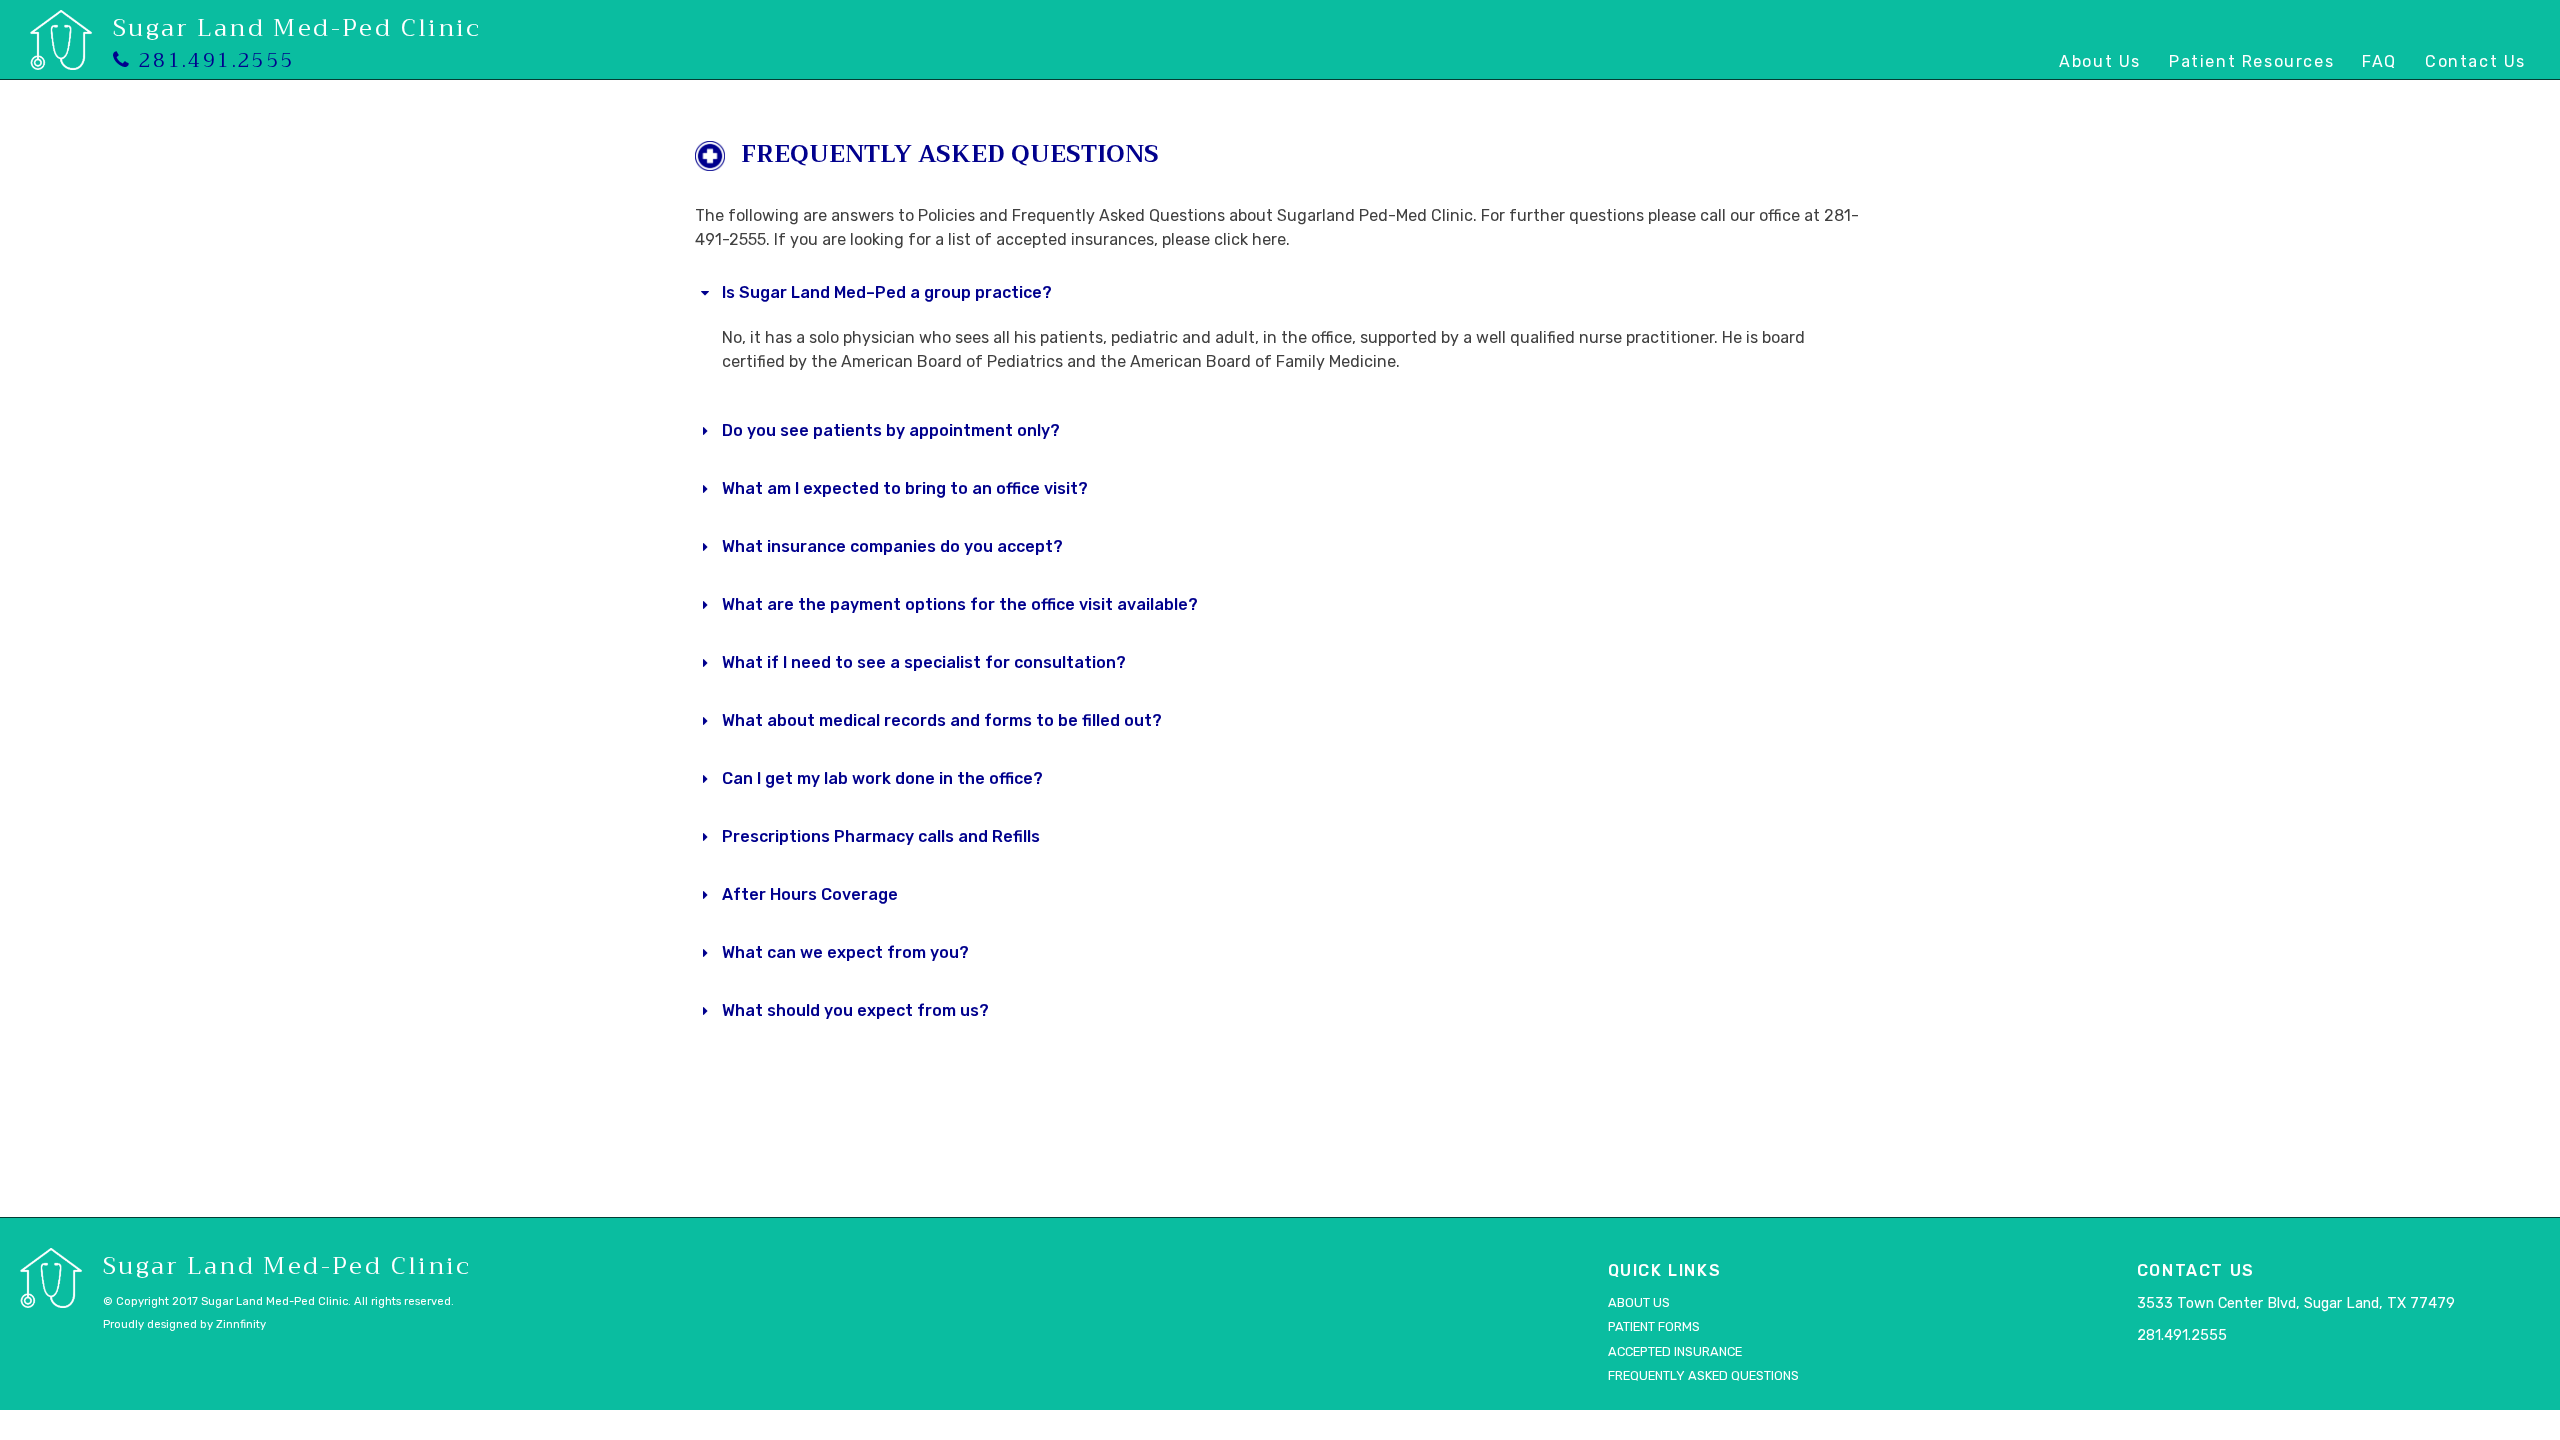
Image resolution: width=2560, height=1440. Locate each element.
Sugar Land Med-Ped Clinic (297, 28)
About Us (2100, 61)
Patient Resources (2251, 61)
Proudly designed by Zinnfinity (184, 1324)
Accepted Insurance (1675, 1351)
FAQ (2379, 61)
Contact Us (2475, 61)
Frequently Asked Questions (1703, 1375)
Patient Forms (1654, 1326)
